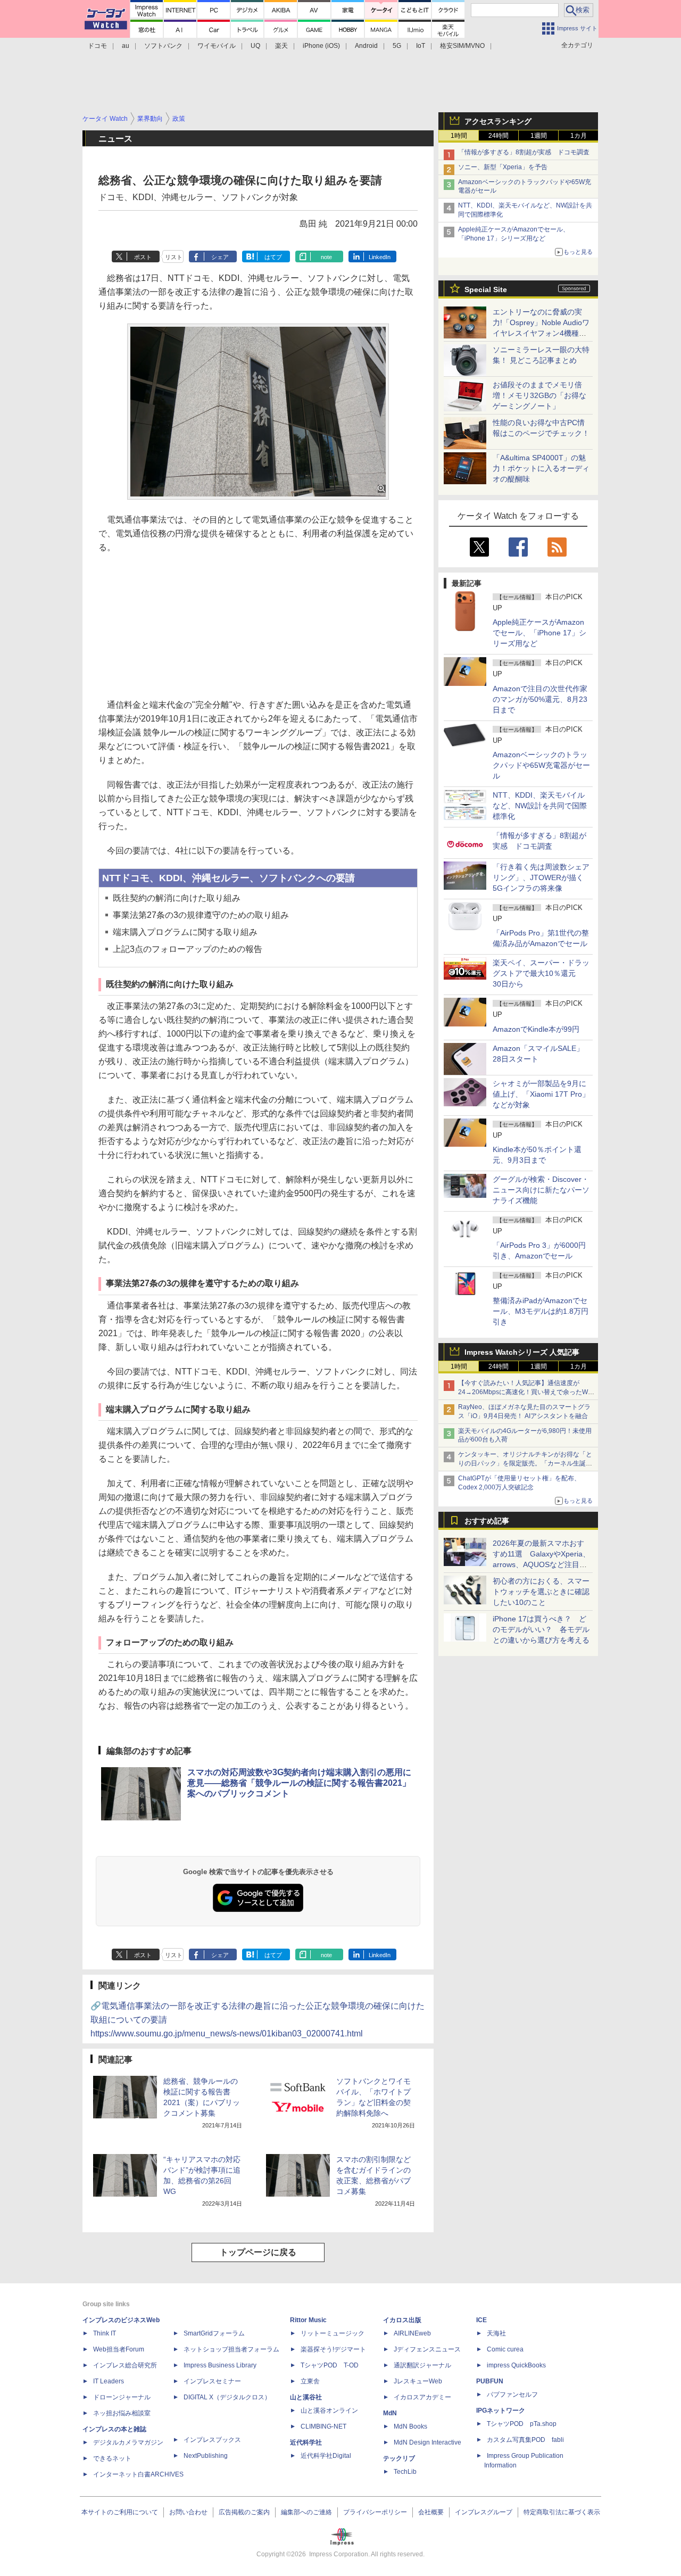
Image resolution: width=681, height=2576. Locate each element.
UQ (255, 46)
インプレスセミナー (212, 2381)
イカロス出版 (402, 2320)
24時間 (499, 136)
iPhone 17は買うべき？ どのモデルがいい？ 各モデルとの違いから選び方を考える (541, 1629)
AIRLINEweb (412, 2333)
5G (397, 46)
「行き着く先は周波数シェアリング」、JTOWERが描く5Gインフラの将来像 (541, 877)
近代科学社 (306, 2442)
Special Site (486, 289)
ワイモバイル (217, 46)
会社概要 (431, 2512)
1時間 (459, 136)
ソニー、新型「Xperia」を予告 (503, 167)
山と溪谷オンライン (329, 2411)
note (326, 257)
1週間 (539, 136)
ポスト (143, 257)
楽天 (281, 46)
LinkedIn (380, 257)
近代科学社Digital (326, 2456)
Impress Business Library (220, 2365)
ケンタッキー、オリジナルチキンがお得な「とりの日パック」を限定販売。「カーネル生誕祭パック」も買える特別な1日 (525, 1463)
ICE (481, 2320)
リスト (174, 257)
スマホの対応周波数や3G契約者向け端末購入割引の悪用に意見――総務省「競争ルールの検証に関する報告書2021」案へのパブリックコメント (299, 1783)
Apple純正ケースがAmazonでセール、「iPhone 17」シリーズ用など (539, 633)
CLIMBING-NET (323, 2426)
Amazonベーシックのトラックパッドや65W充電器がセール (541, 765)
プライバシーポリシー (375, 2512)
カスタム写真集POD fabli (525, 2440)
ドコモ (97, 46)
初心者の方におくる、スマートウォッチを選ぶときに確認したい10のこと (541, 1592)
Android (366, 46)
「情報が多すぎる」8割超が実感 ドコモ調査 (524, 152)
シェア (220, 257)
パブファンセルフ (512, 2395)
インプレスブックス (212, 2440)
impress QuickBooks (516, 2365)
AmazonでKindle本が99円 (536, 1029)
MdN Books (410, 2426)
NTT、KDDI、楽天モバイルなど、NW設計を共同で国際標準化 (540, 806)
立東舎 (310, 2381)
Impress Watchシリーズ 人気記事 (522, 1352)
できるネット (112, 2458)
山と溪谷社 (306, 2397)
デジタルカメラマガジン (128, 2442)
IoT (421, 46)
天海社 (496, 2333)
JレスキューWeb (418, 2381)
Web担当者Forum (119, 2349)
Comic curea (505, 2349)
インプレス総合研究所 (125, 2365)
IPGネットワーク (501, 2411)
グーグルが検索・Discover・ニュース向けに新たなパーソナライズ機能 (541, 1190)
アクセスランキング (498, 121)
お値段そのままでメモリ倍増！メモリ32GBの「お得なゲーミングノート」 (539, 395)
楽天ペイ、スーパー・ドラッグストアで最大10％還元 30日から (541, 973)
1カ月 (579, 136)
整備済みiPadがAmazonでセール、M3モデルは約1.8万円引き (541, 1311)
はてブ (273, 257)
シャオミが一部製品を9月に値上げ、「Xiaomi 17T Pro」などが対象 (541, 1094)
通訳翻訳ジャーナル (422, 2365)
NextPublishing (206, 2456)
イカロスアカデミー (422, 2397)
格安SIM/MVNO (462, 46)
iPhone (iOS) (321, 46)
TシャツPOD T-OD (330, 2365)
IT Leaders (109, 2381)
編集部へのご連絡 (306, 2512)
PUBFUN (490, 2381)
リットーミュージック (333, 2333)
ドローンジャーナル (122, 2397)
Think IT (105, 2333)
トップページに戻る (258, 2252)
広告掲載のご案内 (244, 2512)
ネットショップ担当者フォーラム (231, 2349)
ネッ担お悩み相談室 (122, 2413)
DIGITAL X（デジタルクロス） (227, 2397)
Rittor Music (308, 2320)
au (126, 46)
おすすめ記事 (487, 1521)
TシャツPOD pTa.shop (522, 2424)
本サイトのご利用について (120, 2512)
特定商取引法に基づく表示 (562, 2512)
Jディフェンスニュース (427, 2349)
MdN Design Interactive (427, 2442)
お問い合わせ (188, 2512)
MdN (390, 2413)
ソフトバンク (163, 46)
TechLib (405, 2472)
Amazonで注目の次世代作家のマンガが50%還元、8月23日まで (540, 699)
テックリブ (399, 2458)
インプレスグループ (484, 2512)
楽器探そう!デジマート (333, 2349)
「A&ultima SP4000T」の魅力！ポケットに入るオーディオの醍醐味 (541, 468)
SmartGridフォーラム (214, 2333)
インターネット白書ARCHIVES (138, 2474)
